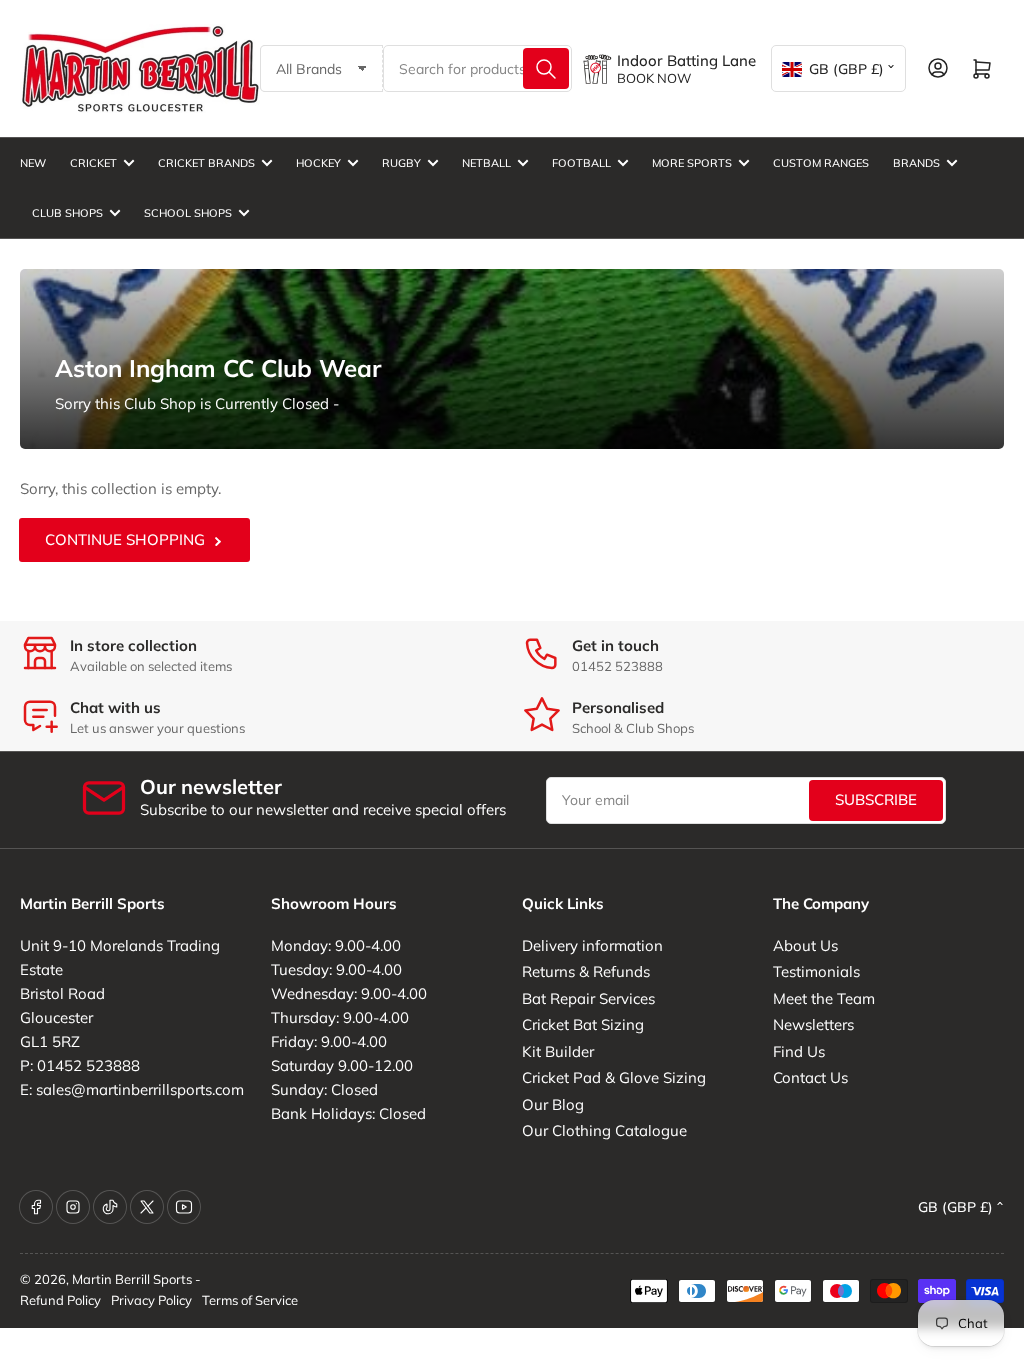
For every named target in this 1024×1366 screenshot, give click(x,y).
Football (581, 163)
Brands (916, 163)
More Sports (692, 163)
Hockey (318, 163)
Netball (486, 163)
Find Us (799, 1051)
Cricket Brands (206, 163)
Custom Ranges (821, 163)
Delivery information (592, 945)
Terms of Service (250, 1300)
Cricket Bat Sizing (583, 1024)
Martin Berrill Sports (132, 1279)
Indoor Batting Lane (686, 60)
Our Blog (553, 1104)
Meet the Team (824, 998)
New (33, 163)
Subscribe (876, 799)
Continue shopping (125, 539)
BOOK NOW (654, 78)
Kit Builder (558, 1051)
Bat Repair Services (588, 998)
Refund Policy (60, 1300)
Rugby (401, 163)
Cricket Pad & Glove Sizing (614, 1077)
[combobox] (477, 68)
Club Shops (67, 213)
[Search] (546, 68)
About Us (805, 945)
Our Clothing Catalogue (604, 1130)
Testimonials (816, 971)
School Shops (188, 213)
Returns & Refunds (586, 971)
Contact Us (810, 1077)
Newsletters (813, 1024)
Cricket (93, 163)
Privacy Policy (151, 1300)
